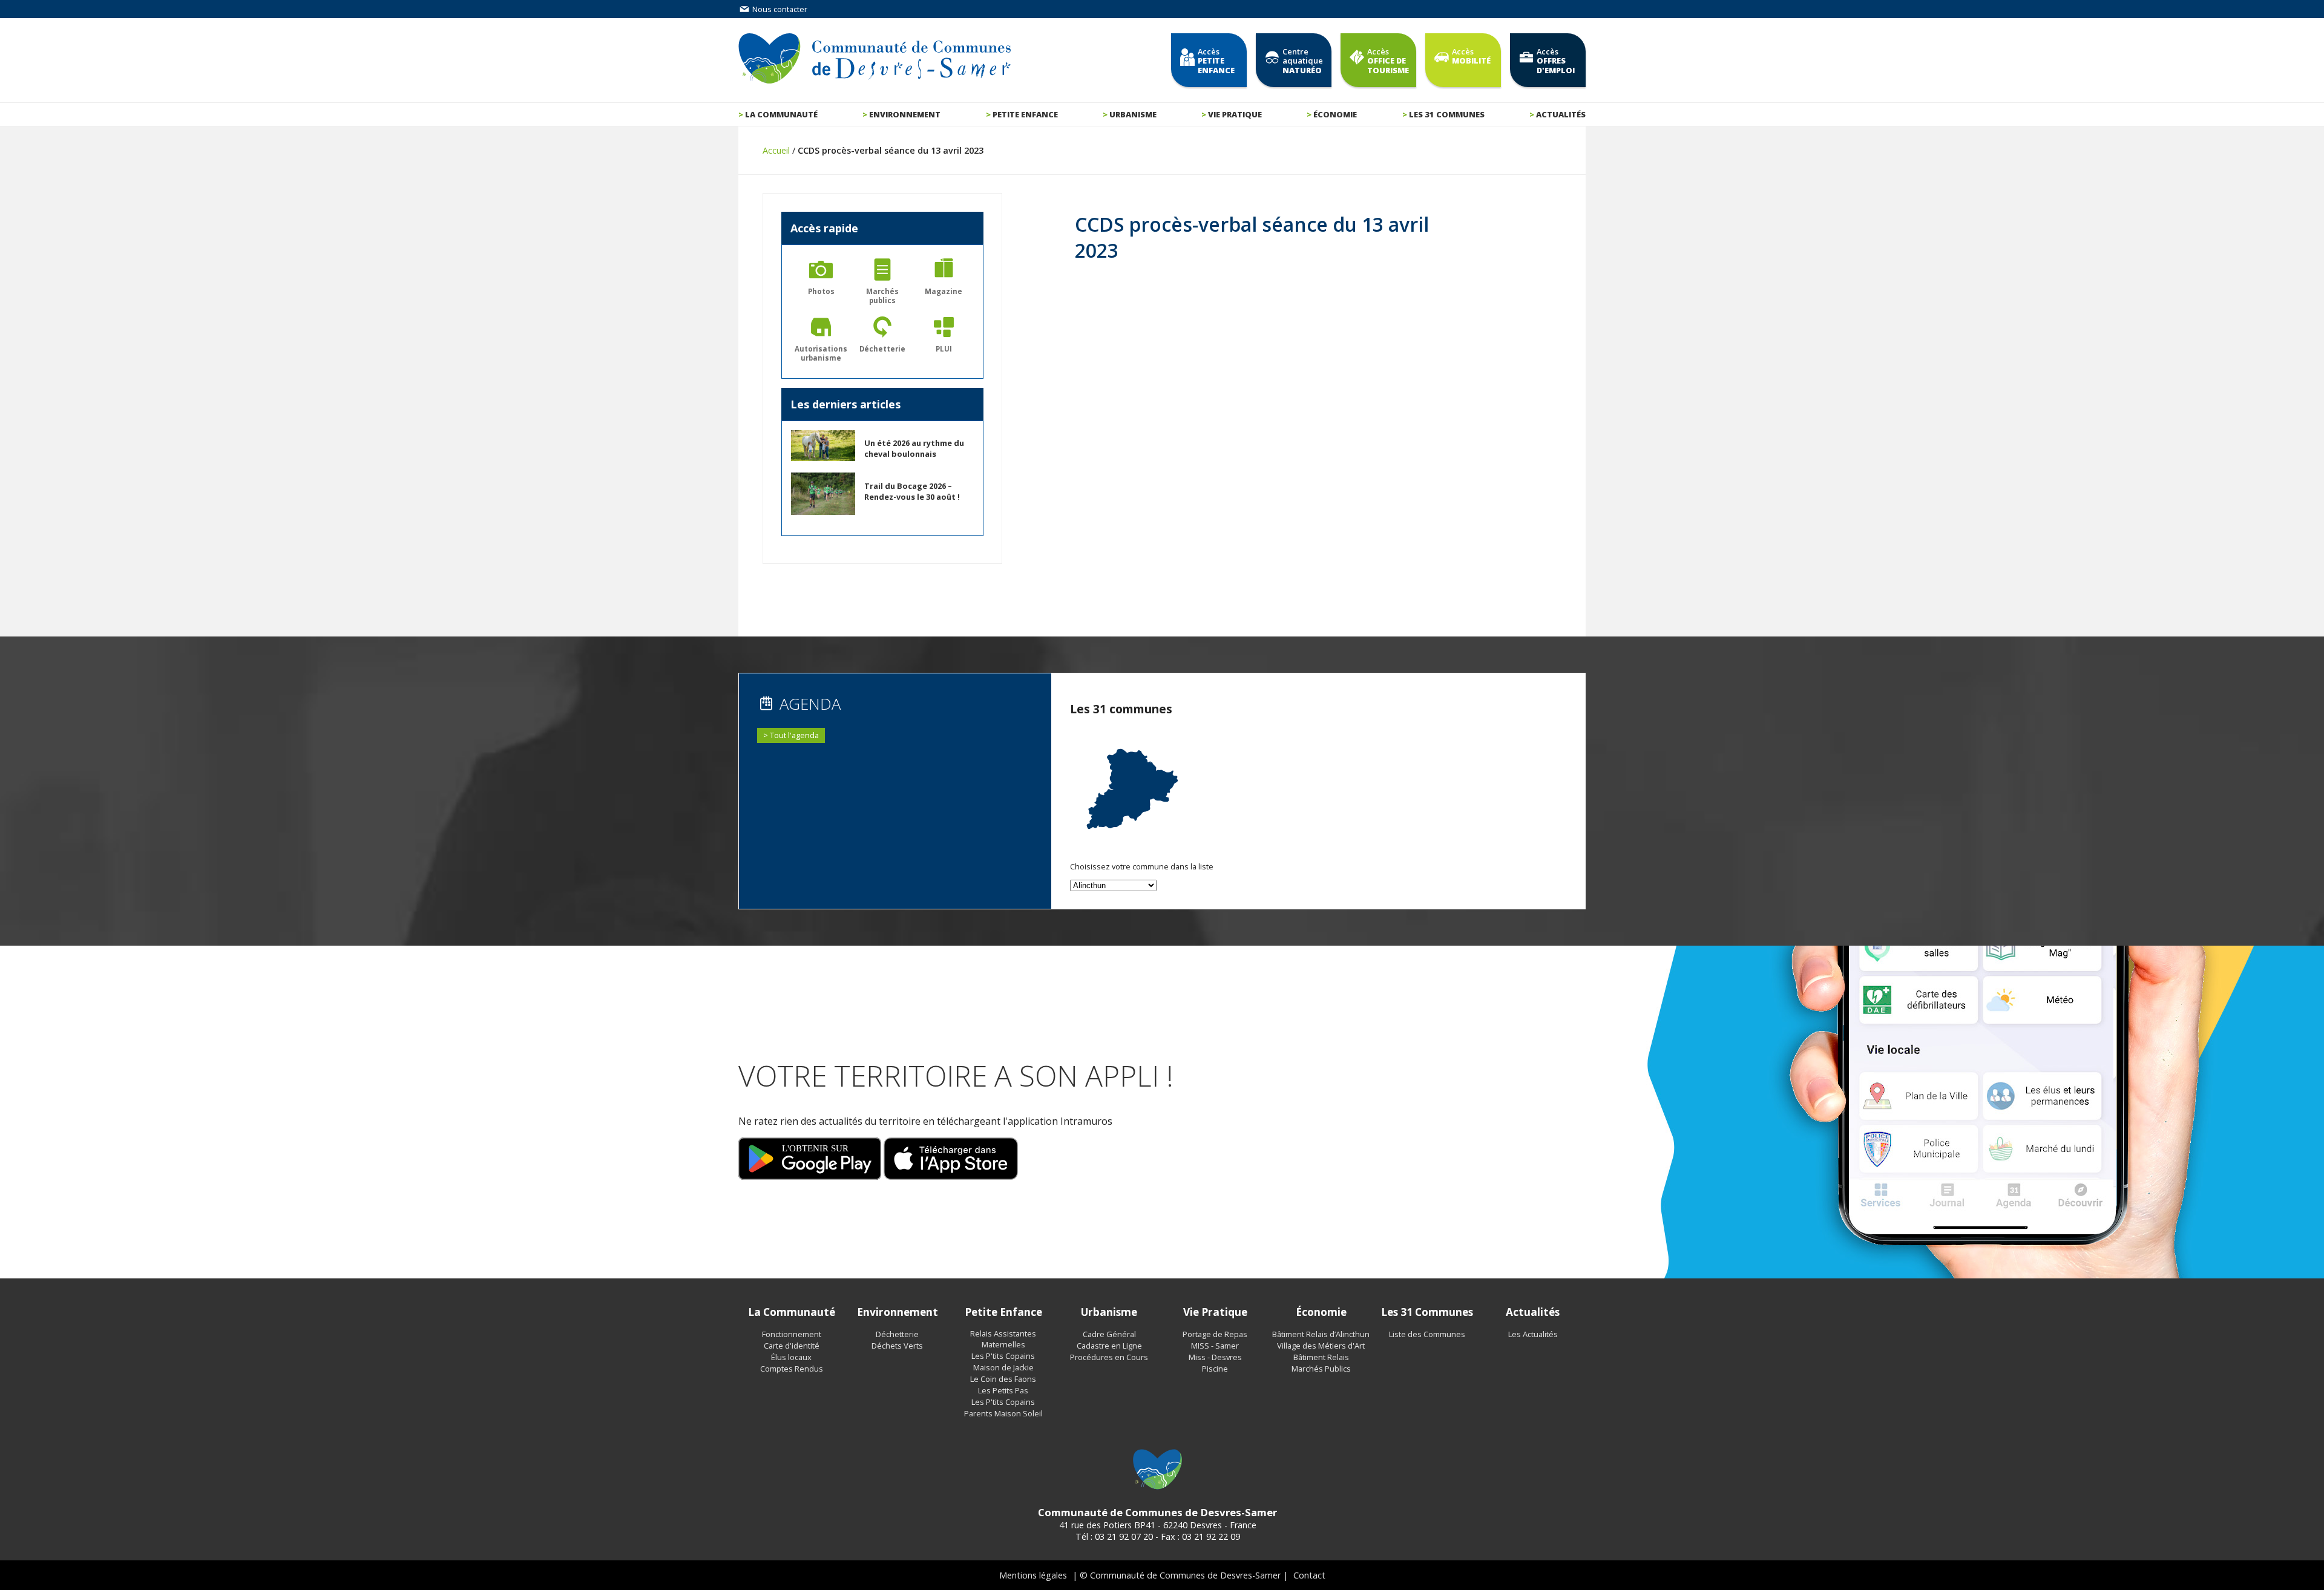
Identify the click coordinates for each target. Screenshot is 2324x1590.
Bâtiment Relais (1321, 1357)
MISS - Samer (1215, 1346)
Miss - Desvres (1215, 1357)
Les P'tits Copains (1003, 1356)
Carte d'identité (792, 1346)
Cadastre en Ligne (1109, 1346)
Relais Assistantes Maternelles (1003, 1339)
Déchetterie (897, 1334)
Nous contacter (779, 9)
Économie (1335, 114)
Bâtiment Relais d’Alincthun (1321, 1334)
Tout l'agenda (794, 735)
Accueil (776, 150)
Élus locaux (791, 1357)
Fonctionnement (792, 1334)
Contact (1309, 1575)
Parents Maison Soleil (1003, 1413)
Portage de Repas (1215, 1334)
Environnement (905, 114)
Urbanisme (1133, 114)
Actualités (1561, 114)
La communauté (781, 114)
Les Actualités (1533, 1334)
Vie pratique (1235, 114)
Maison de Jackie (1003, 1367)
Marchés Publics (1321, 1369)
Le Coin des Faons (1003, 1379)
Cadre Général (1109, 1334)
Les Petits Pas (1003, 1390)
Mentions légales (1033, 1575)
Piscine (1215, 1369)
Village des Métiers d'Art (1321, 1346)
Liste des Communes (1427, 1334)
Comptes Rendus (792, 1369)
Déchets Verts (897, 1346)
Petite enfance (1025, 114)
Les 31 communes (1447, 114)
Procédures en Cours (1109, 1357)
